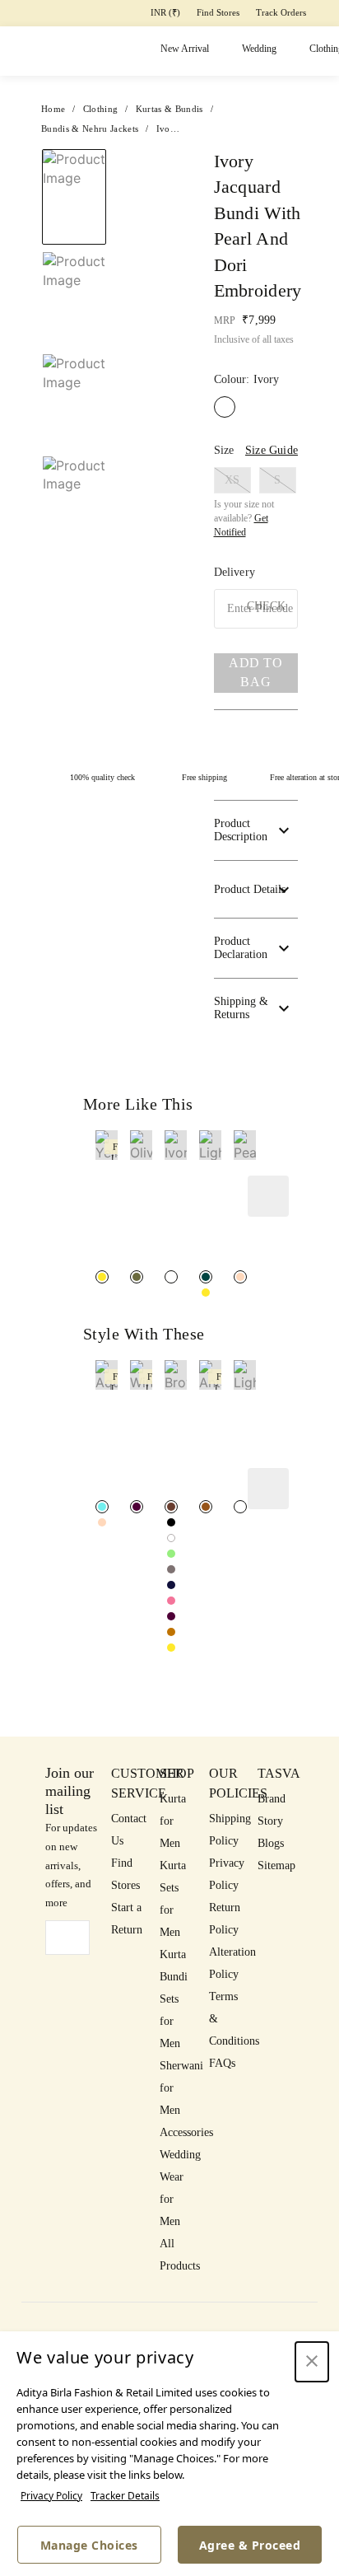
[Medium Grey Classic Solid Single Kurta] (171, 1569)
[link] (107, 1198)
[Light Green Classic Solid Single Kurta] (171, 1554)
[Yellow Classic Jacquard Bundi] (102, 1277)
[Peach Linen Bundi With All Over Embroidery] (240, 1277)
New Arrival (185, 49)
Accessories (186, 2132)
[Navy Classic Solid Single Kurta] (171, 1585)
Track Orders (281, 12)
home (53, 109)
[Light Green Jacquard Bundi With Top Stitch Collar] (206, 1277)
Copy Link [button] (256, 259)
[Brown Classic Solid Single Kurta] (171, 1507)
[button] (72, 513)
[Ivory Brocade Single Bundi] (171, 1277)
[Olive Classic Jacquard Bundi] (137, 1277)
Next (150, 167)
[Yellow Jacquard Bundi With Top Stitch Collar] (206, 1293)
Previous (74, 148)
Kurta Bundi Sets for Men (174, 1999)
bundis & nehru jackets (90, 129)
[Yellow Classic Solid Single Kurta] (171, 1648)
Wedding (259, 49)
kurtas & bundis (169, 109)
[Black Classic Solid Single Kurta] (171, 1522)
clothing (101, 109)
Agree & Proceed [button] (250, 2545)
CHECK (266, 606)
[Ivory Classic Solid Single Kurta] (171, 1538)
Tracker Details (125, 2496)
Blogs (271, 1843)
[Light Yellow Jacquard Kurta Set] (240, 1507)
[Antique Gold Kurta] (206, 1507)
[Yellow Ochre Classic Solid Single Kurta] (171, 1632)
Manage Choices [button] (89, 2545)
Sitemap (276, 1865)
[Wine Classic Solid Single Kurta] (171, 1616)
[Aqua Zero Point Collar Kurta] (102, 1507)
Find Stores (218, 12)
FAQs (222, 2063)
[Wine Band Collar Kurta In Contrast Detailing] (137, 1507)
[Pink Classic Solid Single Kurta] (171, 1601)
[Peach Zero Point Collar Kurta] (102, 1522)
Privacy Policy (51, 2496)
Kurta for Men (173, 1821)
